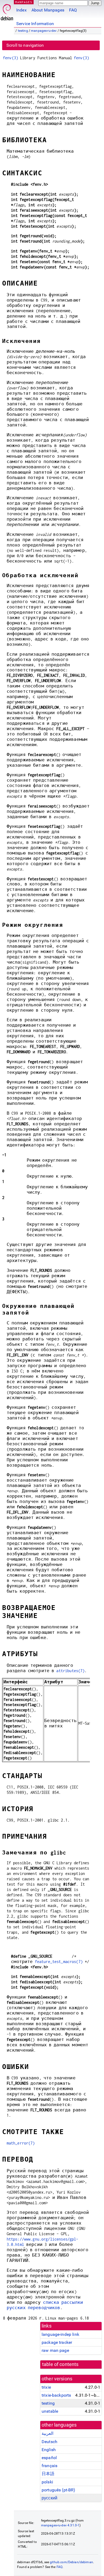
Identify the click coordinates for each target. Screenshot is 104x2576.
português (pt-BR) (59, 2490)
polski (47, 2482)
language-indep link (60, 2334)
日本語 (48, 2474)
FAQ (73, 10)
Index (21, 10)
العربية (47, 2433)
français (49, 2466)
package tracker (57, 2342)
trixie (46, 2387)
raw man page (55, 2350)
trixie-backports (56, 2395)
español (49, 2458)
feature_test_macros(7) (59, 1962)
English (49, 2450)
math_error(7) (21, 2143)
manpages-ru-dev (44, 31)
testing (23, 31)
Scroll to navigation (25, 45)
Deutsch (49, 2442)
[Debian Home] (7, 11)
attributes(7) (70, 1671)
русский (49, 2498)
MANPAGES (24, 2)
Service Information (35, 24)
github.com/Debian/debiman (71, 2562)
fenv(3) (11, 58)
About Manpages (48, 10)
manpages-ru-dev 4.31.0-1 (60, 2525)
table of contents (60, 2364)
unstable (50, 2411)
